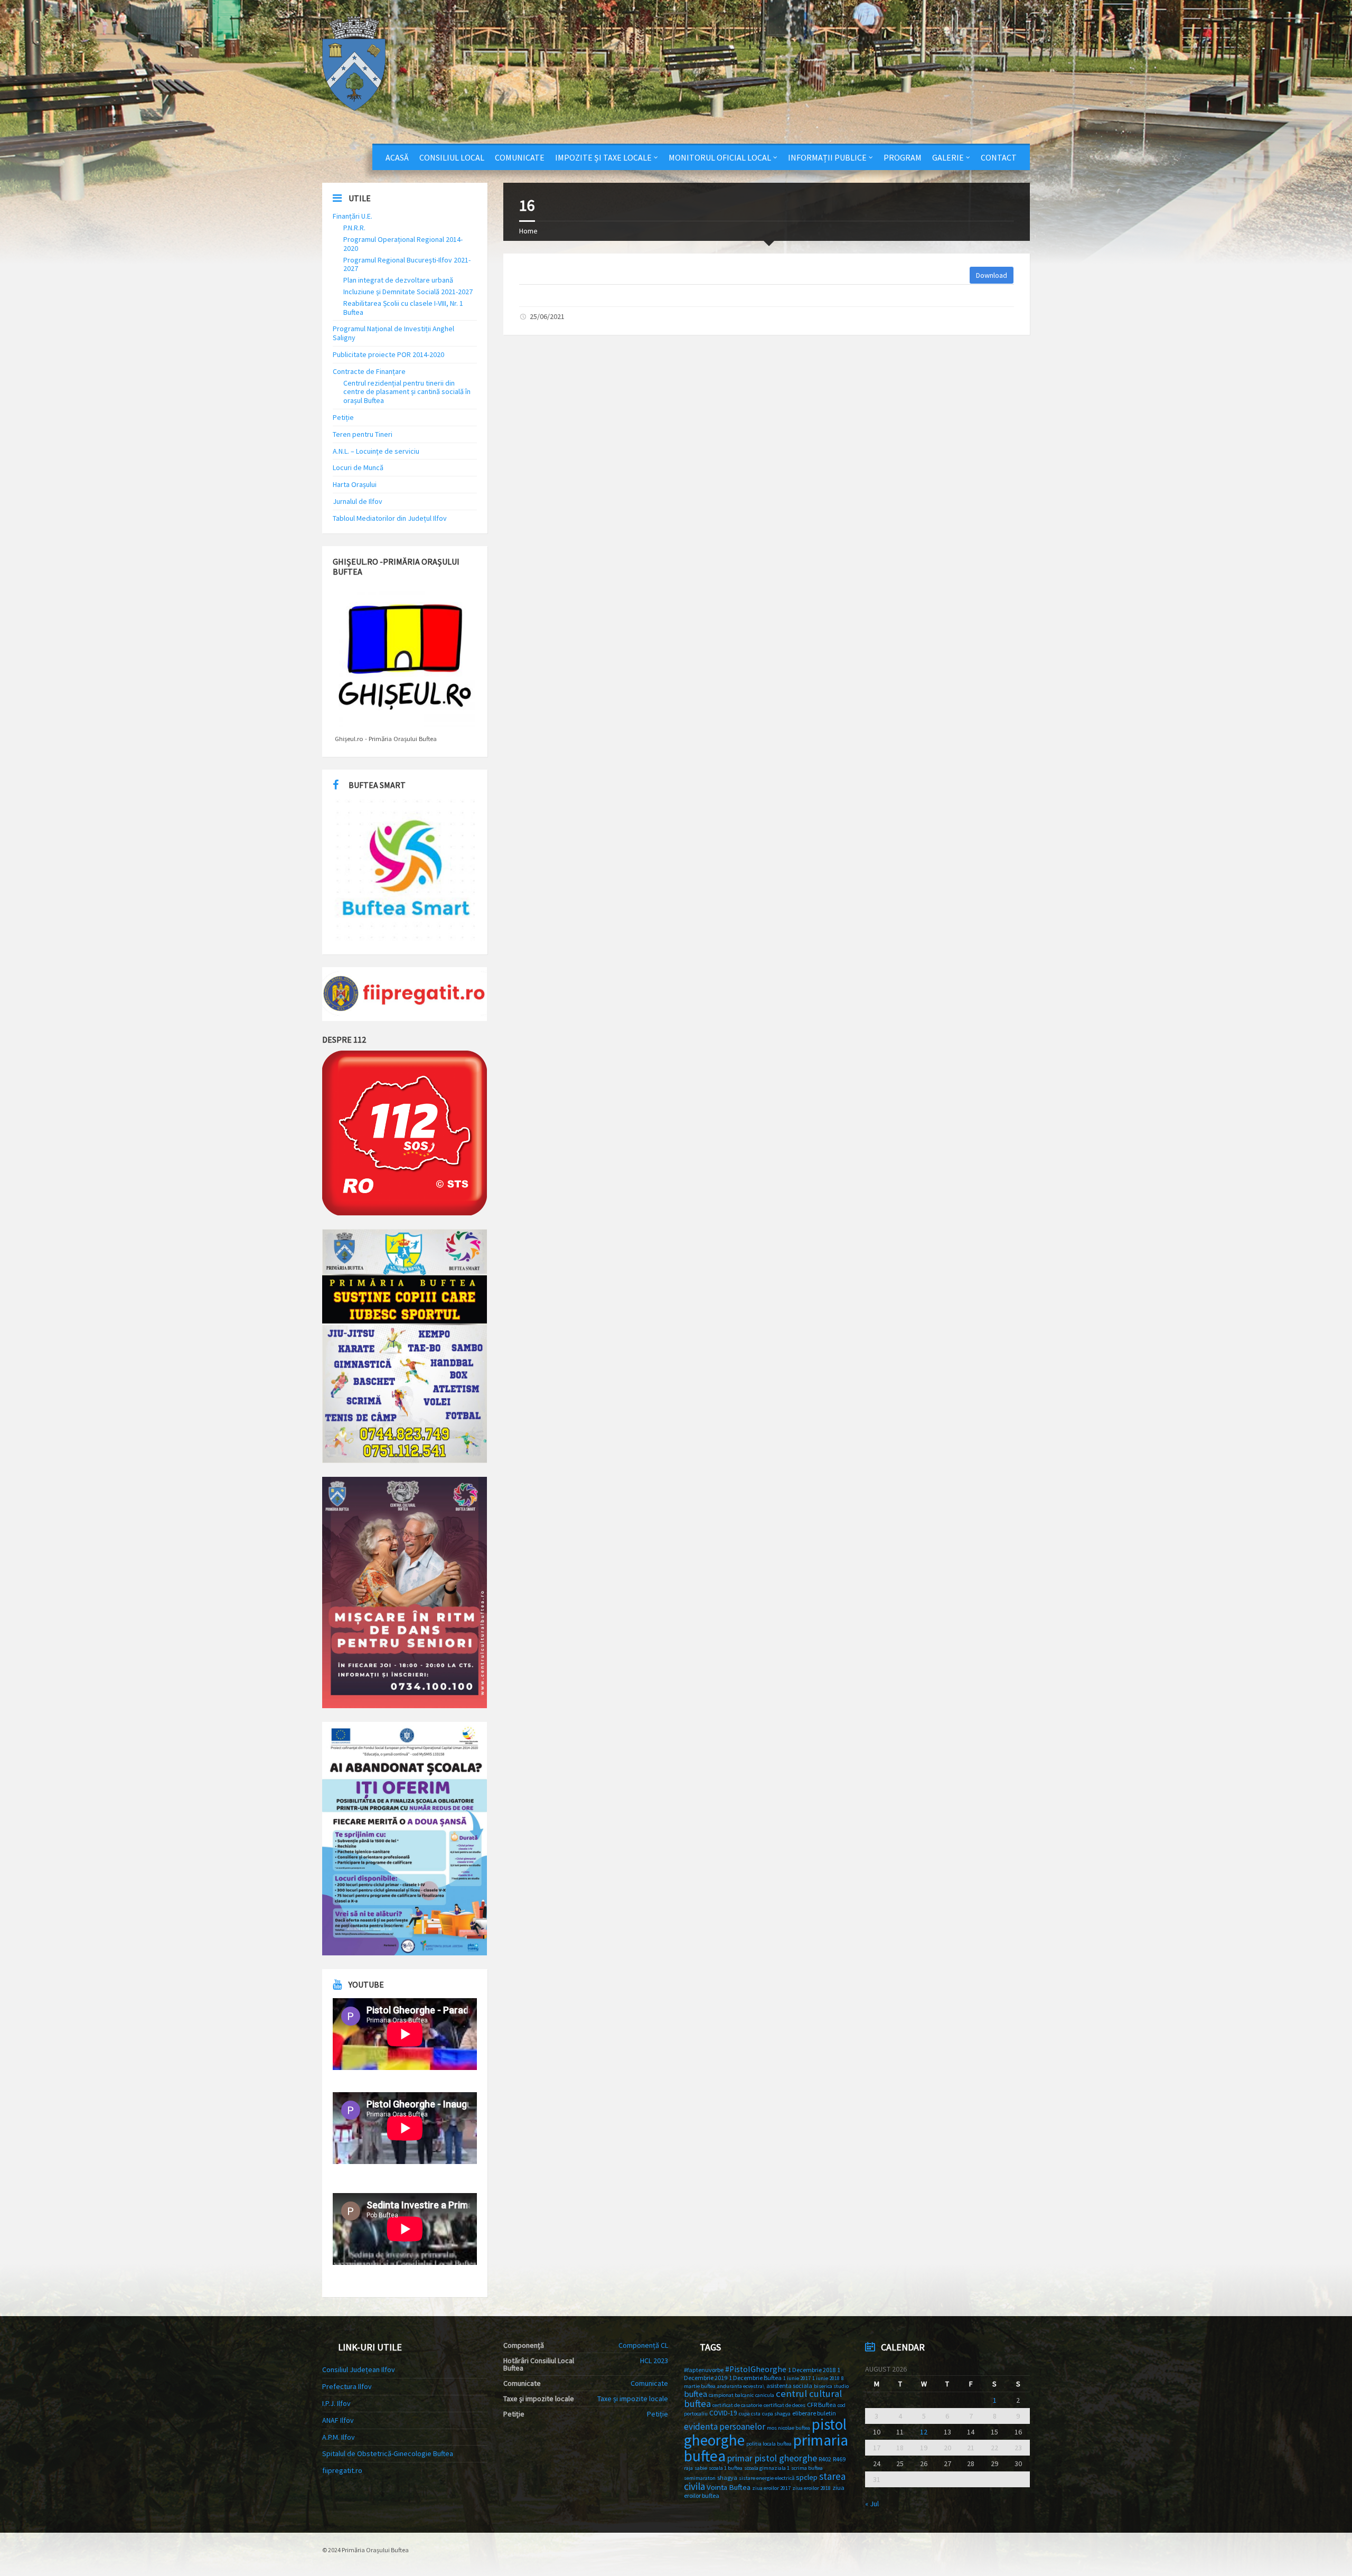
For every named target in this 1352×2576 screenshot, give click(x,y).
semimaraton (700, 2478)
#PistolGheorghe (756, 2369)
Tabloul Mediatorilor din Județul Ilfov (390, 518)
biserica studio (831, 2386)
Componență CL (643, 2345)
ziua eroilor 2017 (771, 2488)
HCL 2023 (654, 2360)
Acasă (397, 157)
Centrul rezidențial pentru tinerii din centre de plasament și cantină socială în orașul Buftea (407, 392)
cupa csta (750, 2414)
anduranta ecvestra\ (741, 2386)
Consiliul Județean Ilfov (359, 2369)
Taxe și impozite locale (633, 2399)
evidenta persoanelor (725, 2427)
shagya (727, 2477)
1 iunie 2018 (826, 2378)
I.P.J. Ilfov (336, 2403)
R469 (839, 2459)
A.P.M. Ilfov (339, 2437)
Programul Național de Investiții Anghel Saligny (393, 333)
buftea (696, 2394)
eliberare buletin (814, 2413)
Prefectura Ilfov (347, 2386)
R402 (825, 2459)
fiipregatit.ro (342, 2470)
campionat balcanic (731, 2395)
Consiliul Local (452, 157)
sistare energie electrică (767, 2478)
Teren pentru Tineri (363, 434)
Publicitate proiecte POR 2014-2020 (388, 354)
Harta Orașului (355, 484)
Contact (999, 157)
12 (924, 2432)
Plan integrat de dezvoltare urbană (398, 280)
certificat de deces (785, 2405)
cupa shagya (776, 2414)
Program (903, 157)
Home (528, 231)
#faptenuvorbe (704, 2370)
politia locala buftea (769, 2444)
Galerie (948, 157)
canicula (765, 2395)
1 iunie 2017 (797, 2378)
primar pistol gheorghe (772, 2458)
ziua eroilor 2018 (811, 2488)
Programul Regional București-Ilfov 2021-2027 (407, 264)
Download (992, 275)
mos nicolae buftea (788, 2428)
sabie (701, 2468)
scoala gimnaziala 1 (767, 2468)
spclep (807, 2477)
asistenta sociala (789, 2386)
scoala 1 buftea (726, 2468)
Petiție (343, 417)
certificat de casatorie (737, 2405)
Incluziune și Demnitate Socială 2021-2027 (408, 292)
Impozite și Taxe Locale (603, 157)
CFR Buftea (821, 2405)
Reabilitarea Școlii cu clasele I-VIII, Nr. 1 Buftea (403, 308)
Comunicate (520, 157)
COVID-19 (723, 2413)
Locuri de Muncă (358, 467)
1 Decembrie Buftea (755, 2378)
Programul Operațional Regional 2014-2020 (403, 244)
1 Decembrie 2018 (812, 2370)
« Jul (872, 2504)
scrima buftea (807, 2468)
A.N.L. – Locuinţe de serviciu (376, 451)
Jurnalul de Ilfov (358, 501)
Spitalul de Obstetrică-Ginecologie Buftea (388, 2453)
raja (688, 2468)
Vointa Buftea (729, 2487)
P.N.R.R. (354, 228)
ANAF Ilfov (338, 2420)
